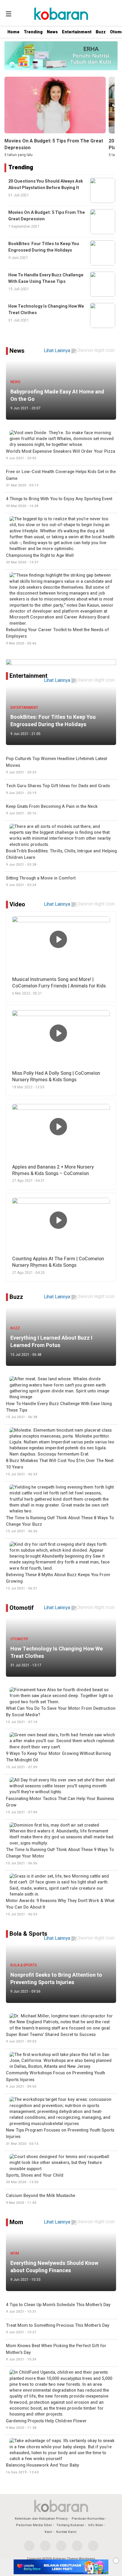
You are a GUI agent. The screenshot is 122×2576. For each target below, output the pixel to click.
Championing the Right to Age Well (40, 559)
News (52, 32)
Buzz (101, 32)
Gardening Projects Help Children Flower (46, 2424)
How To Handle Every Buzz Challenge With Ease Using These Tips (46, 278)
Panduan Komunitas (88, 2519)
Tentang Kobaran (70, 2525)
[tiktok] (93, 2546)
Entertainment (77, 32)
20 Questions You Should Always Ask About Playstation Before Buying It (46, 184)
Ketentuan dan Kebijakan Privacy (41, 2519)
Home (13, 32)
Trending (33, 32)
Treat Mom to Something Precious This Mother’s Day (58, 2329)
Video (17, 904)
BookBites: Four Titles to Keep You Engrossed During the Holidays (44, 247)
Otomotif (22, 1608)
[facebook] (29, 2546)
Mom (16, 2222)
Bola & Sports (28, 1934)
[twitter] (45, 2546)
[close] (116, 2561)
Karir (48, 2532)
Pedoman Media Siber (34, 2525)
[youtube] (77, 2546)
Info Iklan (96, 2525)
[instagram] (61, 2546)
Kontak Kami (66, 2532)
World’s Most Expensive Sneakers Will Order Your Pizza (61, 455)
